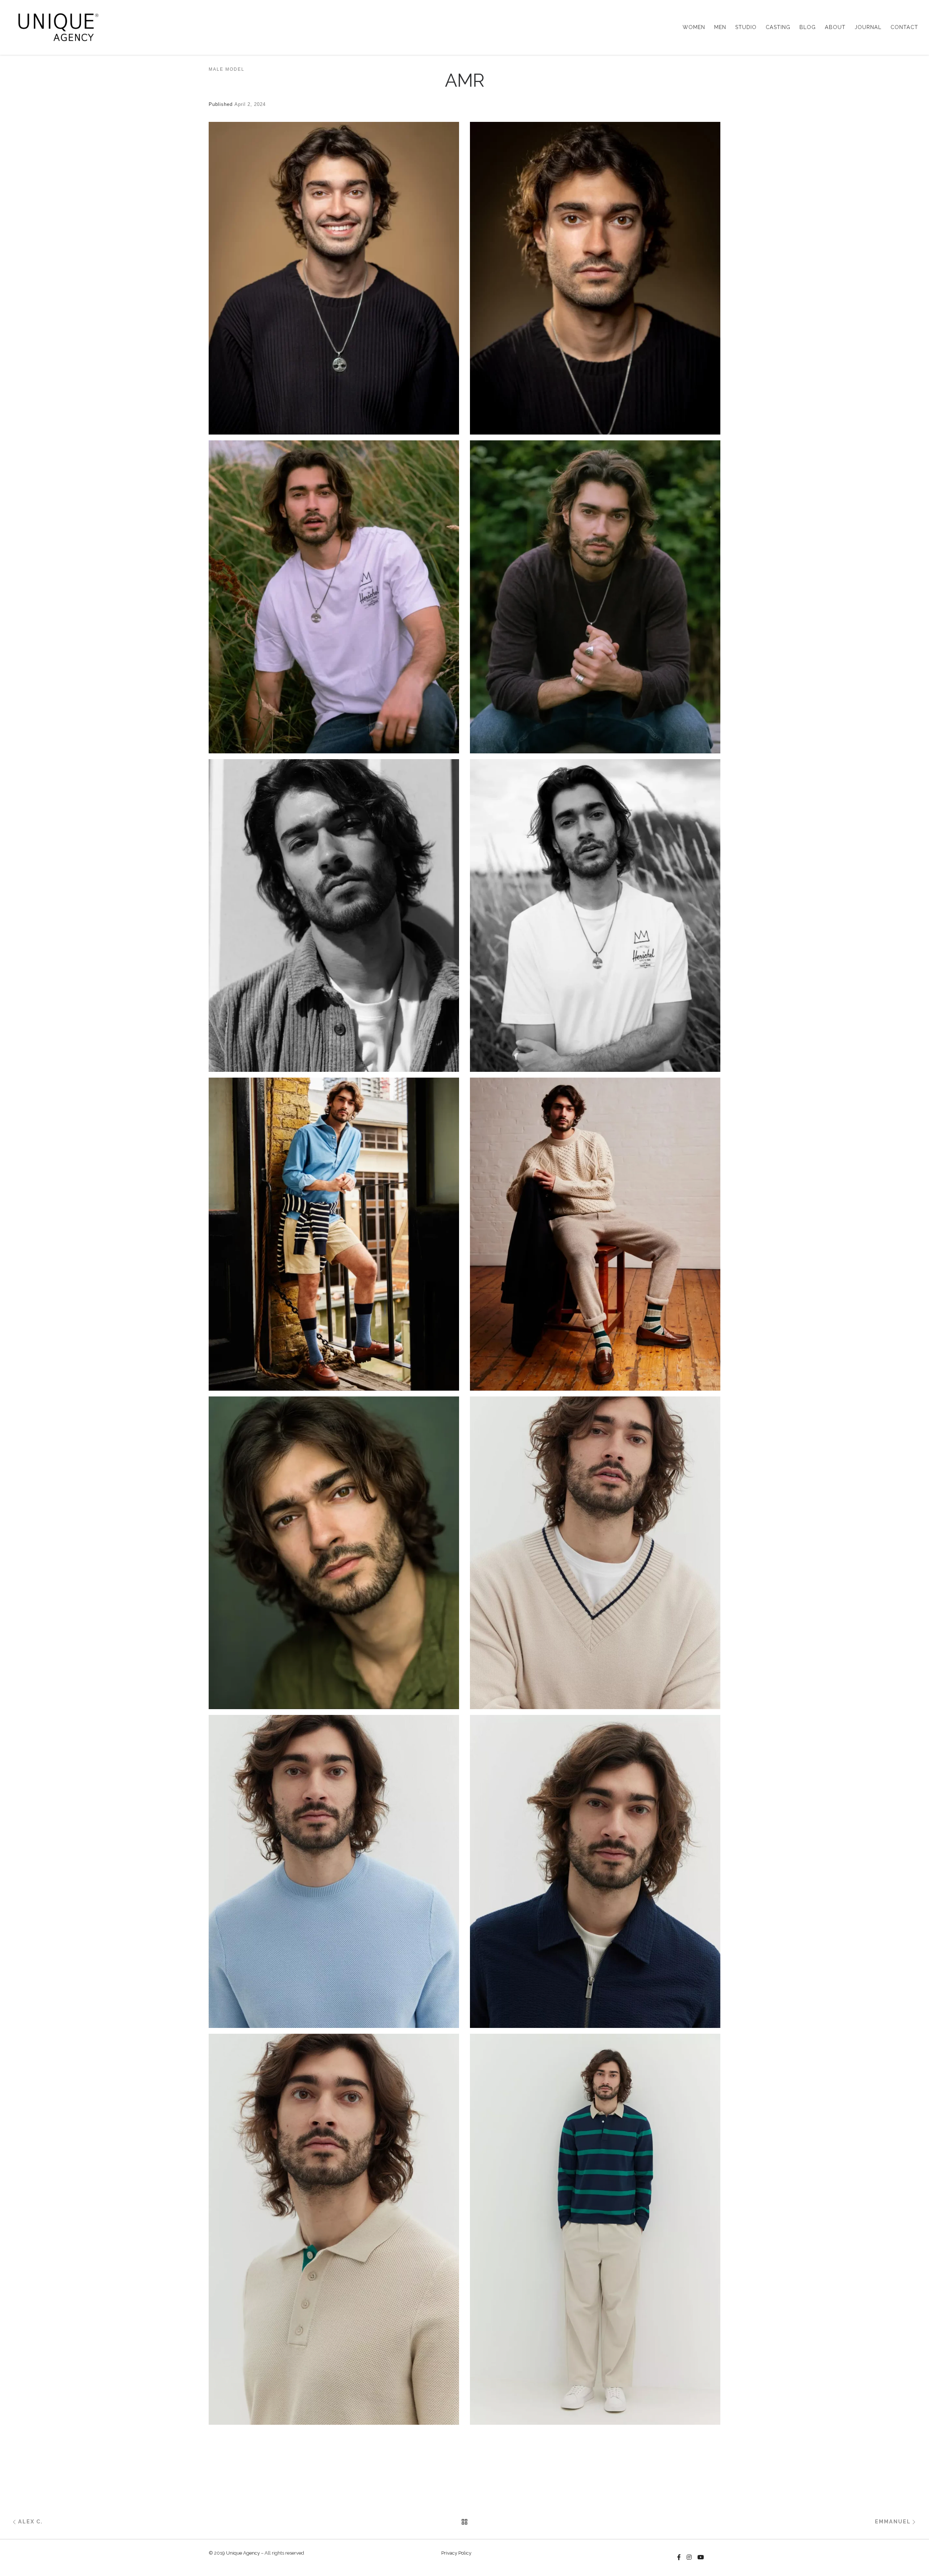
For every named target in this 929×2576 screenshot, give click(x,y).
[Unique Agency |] (56, 26)
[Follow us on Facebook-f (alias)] (679, 2558)
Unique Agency (243, 2553)
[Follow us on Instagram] (689, 2558)
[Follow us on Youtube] (701, 2558)
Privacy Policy (456, 2553)
